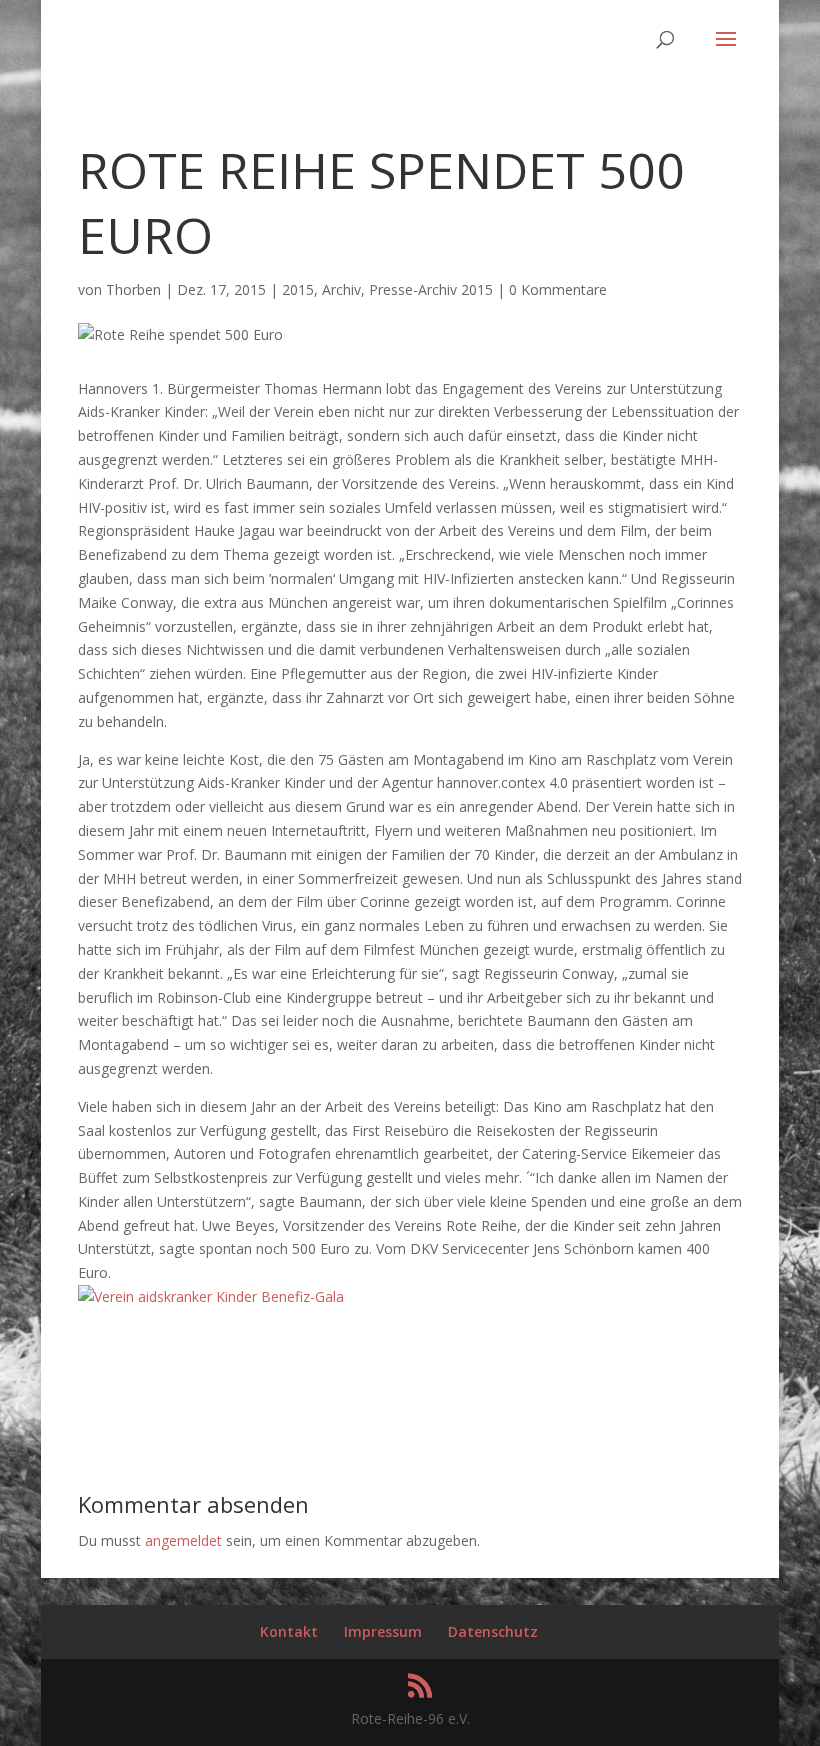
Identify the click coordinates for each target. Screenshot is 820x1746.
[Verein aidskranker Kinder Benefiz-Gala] (211, 1296)
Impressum (383, 1631)
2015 (298, 289)
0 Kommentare (558, 289)
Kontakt (289, 1631)
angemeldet (183, 1540)
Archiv (341, 289)
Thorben (133, 289)
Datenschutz (493, 1631)
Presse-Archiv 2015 (431, 289)
